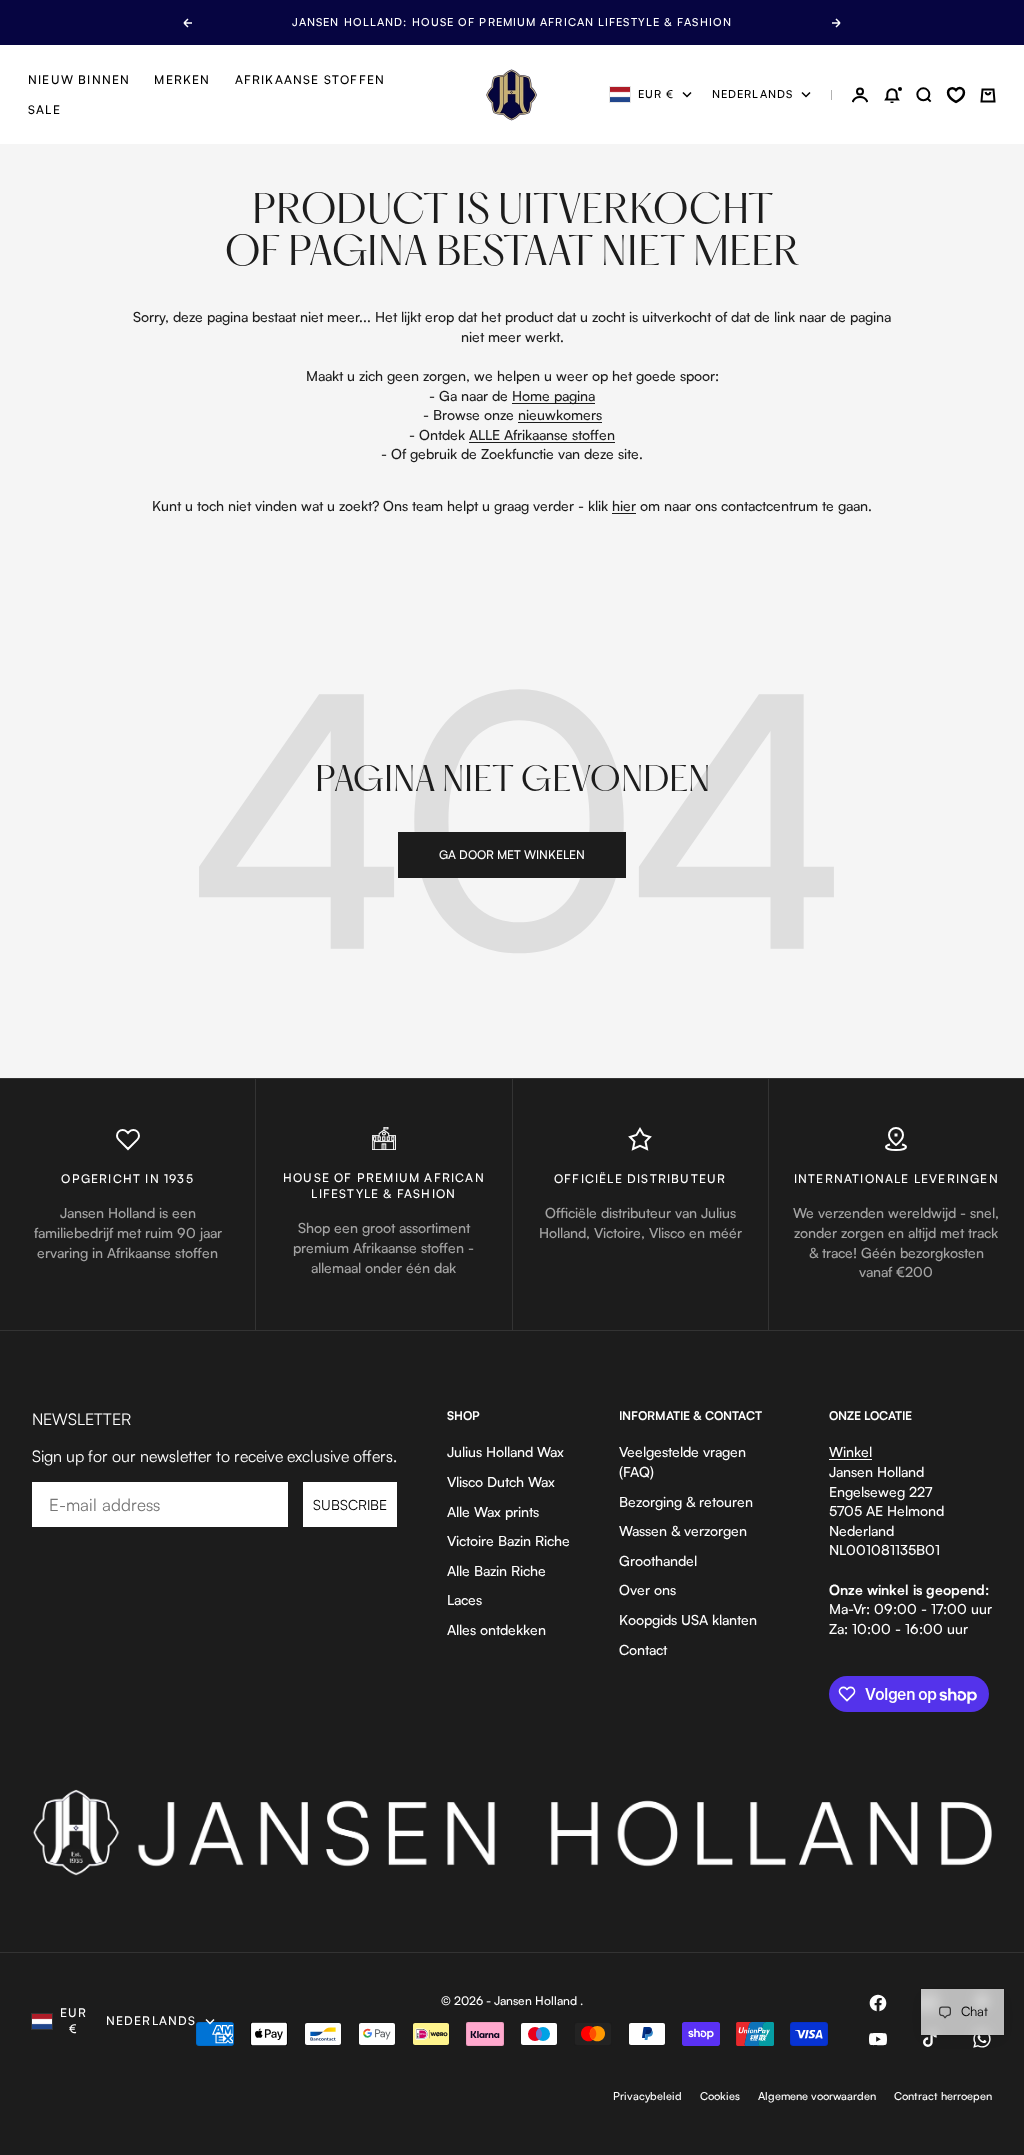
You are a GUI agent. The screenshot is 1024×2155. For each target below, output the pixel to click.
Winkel (850, 1451)
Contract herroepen (943, 2096)
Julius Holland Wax (505, 1451)
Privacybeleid (647, 2096)
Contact (643, 1649)
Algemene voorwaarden (817, 2096)
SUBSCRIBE (350, 1504)
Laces (464, 1599)
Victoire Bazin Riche (508, 1540)
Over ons (647, 1589)
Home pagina (553, 395)
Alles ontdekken (496, 1629)
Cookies (720, 2096)
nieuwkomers (560, 414)
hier (624, 505)
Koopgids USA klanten (688, 1619)
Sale (44, 109)
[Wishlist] (956, 95)
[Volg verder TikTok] (930, 2039)
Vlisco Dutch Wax (501, 1481)
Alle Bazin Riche (496, 1570)
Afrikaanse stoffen (310, 79)
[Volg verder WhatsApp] (982, 2039)
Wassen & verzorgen (683, 1530)
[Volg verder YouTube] (878, 2039)
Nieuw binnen (79, 79)
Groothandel (658, 1560)
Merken (182, 79)
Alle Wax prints (493, 1511)
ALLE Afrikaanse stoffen (542, 434)
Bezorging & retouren (686, 1501)
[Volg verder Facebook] (878, 2003)
